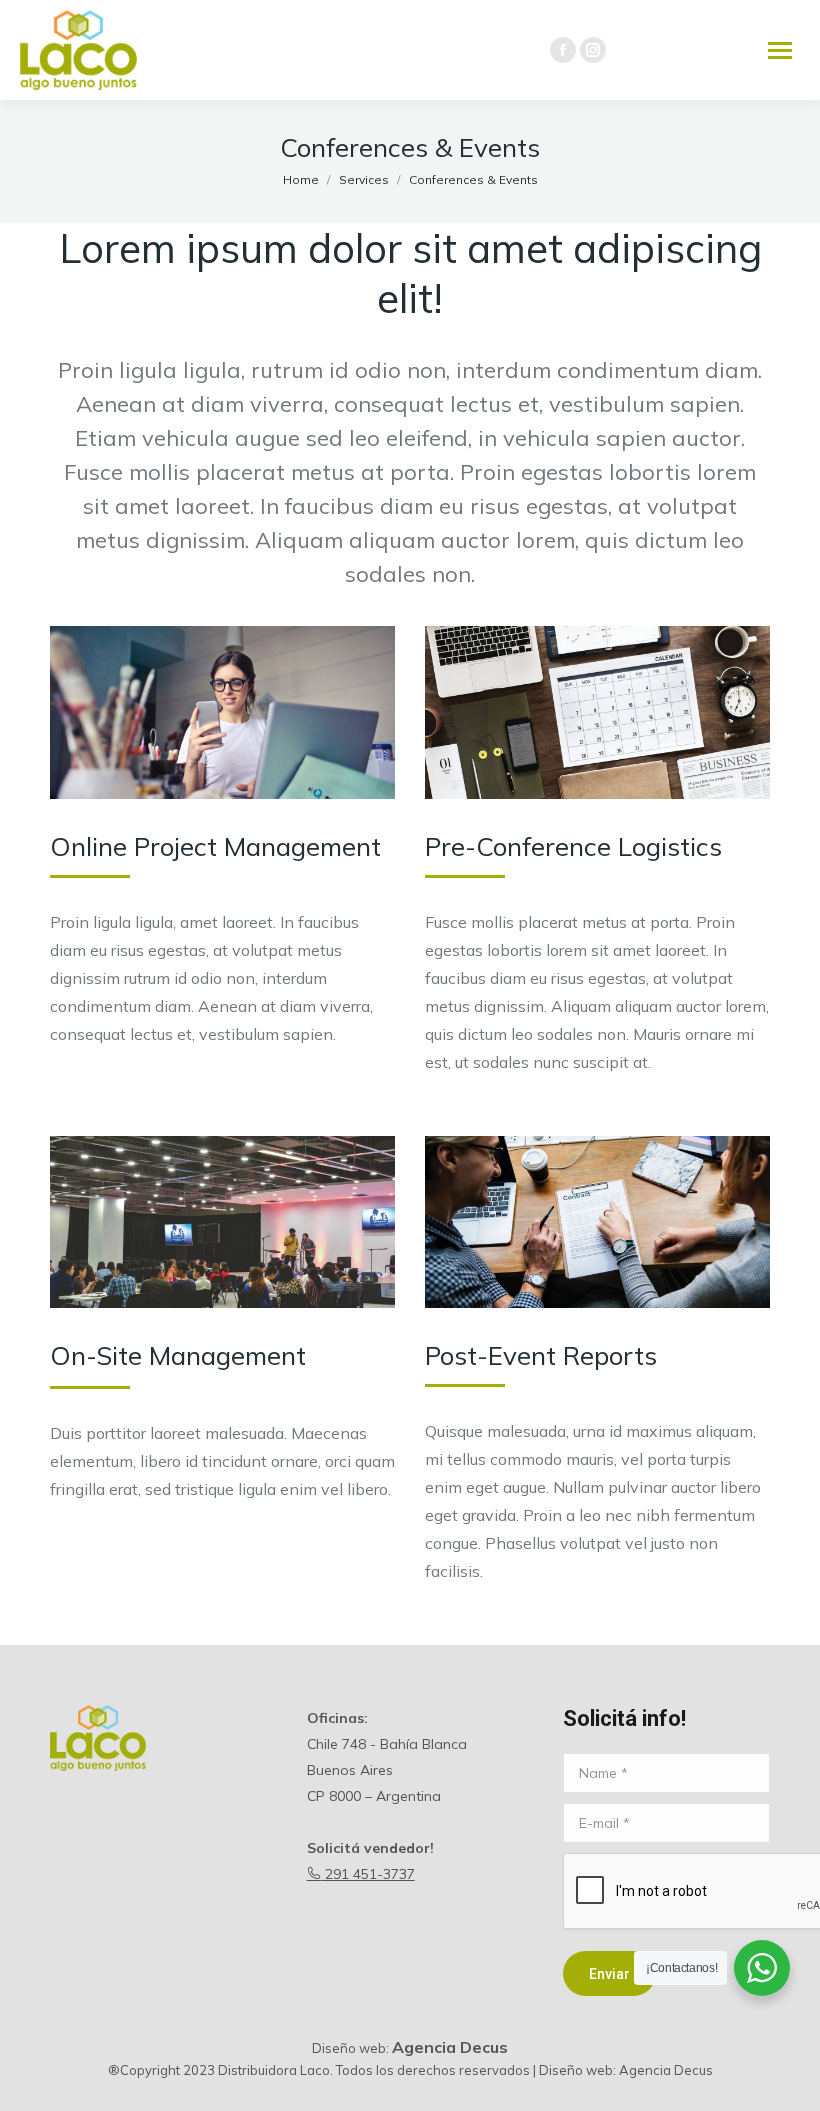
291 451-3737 (368, 1874)
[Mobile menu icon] (780, 50)
